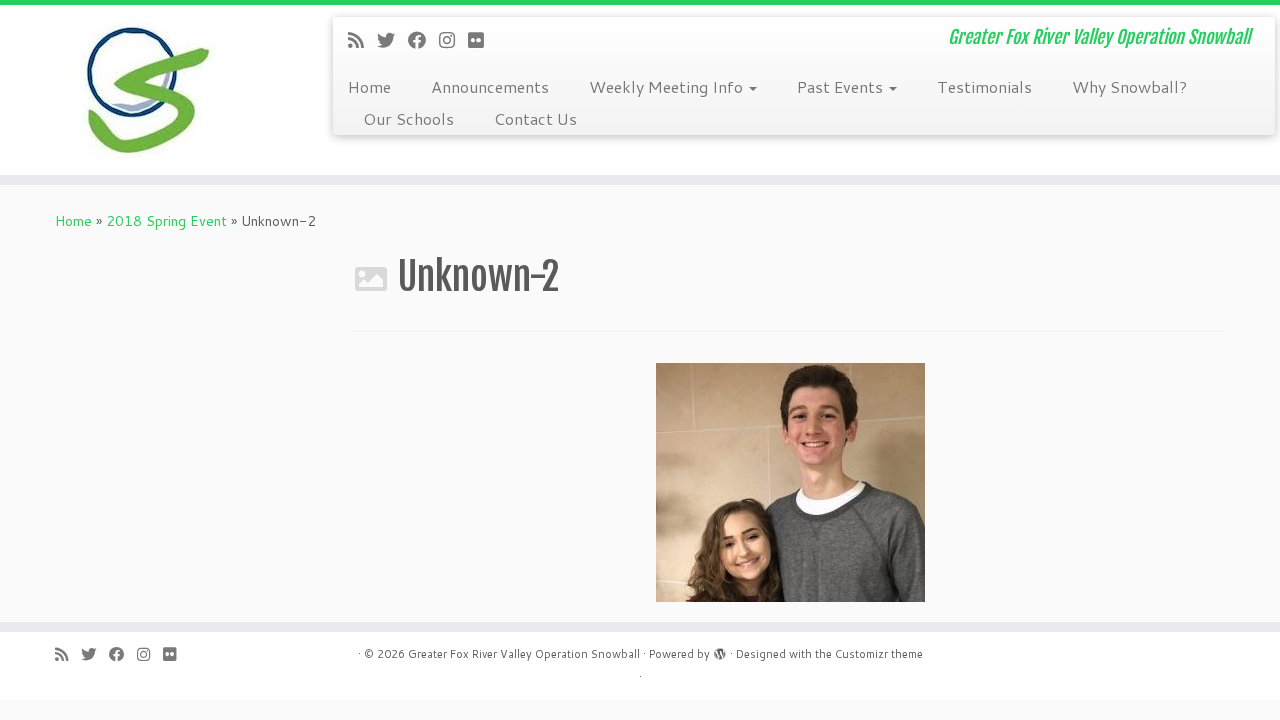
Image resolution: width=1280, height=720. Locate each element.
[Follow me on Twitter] (392, 40)
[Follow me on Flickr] (482, 40)
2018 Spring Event (166, 221)
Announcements (490, 86)
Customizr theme (879, 654)
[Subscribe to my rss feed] (362, 40)
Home (369, 86)
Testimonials (984, 86)
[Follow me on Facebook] (423, 40)
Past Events (842, 86)
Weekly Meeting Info (668, 86)
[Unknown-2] (790, 481)
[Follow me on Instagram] (453, 40)
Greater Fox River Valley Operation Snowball (524, 654)
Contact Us (535, 118)
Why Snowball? (1129, 86)
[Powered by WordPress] (720, 650)
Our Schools (408, 118)
